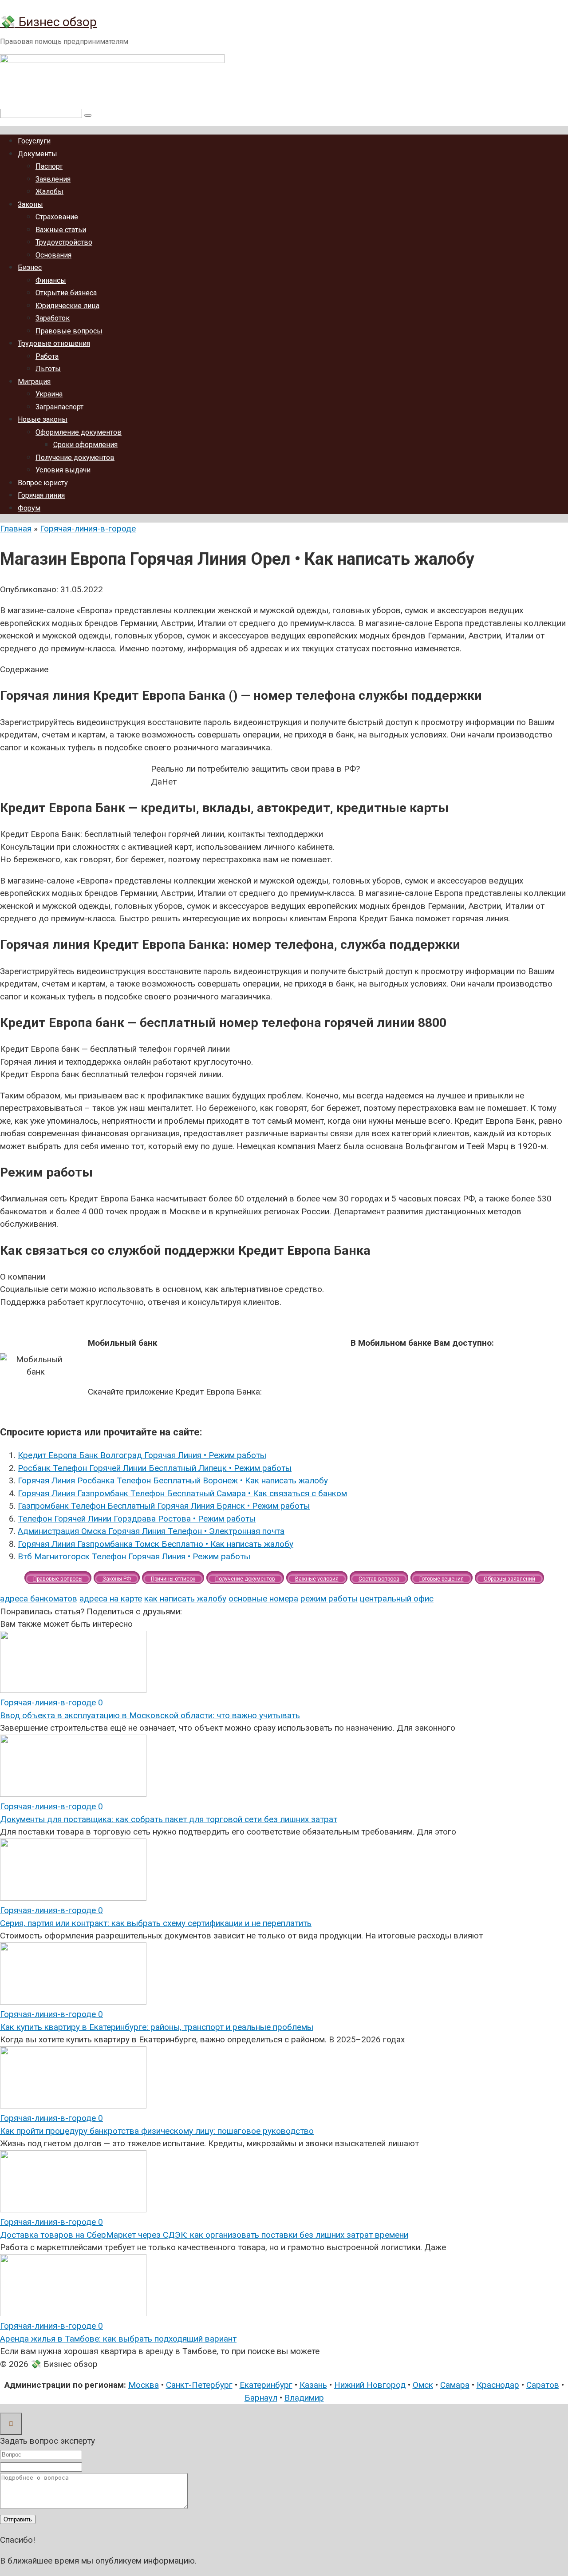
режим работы (329, 1599)
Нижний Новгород (370, 2385)
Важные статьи (61, 230)
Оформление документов (79, 432)
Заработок (53, 318)
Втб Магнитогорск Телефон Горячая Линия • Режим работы (134, 1556)
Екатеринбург (266, 2385)
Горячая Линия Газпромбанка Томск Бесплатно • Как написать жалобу (156, 1544)
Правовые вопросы (69, 331)
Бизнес (30, 268)
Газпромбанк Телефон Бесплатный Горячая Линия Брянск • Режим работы (164, 1506)
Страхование (57, 217)
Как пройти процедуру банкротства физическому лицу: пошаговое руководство (157, 2131)
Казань (313, 2385)
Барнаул (261, 2398)
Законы (30, 204)
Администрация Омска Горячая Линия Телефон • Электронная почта (151, 1531)
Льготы (48, 369)
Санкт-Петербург (199, 2385)
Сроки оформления (85, 445)
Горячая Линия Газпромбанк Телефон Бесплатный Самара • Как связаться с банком (182, 1493)
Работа (47, 356)
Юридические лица (67, 306)
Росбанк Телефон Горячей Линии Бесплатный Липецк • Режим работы (155, 1468)
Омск (423, 2385)
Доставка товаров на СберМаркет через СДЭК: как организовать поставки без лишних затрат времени (204, 2235)
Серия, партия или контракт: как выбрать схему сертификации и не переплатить (156, 1923)
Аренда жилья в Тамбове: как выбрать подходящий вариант (118, 2339)
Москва (144, 2385)
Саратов (543, 2385)
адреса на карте (111, 1599)
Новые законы (43, 419)
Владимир (304, 2398)
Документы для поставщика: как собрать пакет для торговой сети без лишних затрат (169, 1819)
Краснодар (498, 2385)
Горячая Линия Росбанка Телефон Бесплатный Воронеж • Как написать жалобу (173, 1480)
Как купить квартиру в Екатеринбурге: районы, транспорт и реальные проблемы (157, 2027)
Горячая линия (41, 495)
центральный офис (397, 1599)
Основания (53, 255)
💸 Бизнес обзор (48, 22)
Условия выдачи (63, 470)
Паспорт (49, 166)
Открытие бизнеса (66, 293)
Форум (29, 508)
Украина (49, 394)
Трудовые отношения (54, 343)
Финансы (51, 280)
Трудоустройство (64, 242)
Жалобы (49, 192)
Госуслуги (34, 141)
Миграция (34, 382)
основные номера (263, 1599)
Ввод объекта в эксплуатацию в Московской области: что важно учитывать (150, 1715)
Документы (37, 154)
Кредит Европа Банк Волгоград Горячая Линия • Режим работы (142, 1455)
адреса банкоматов (39, 1599)
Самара (455, 2385)
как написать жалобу (185, 1599)
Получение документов (75, 458)
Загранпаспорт (59, 407)
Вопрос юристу (43, 483)
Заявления (53, 179)
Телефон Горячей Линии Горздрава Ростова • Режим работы (137, 1519)
